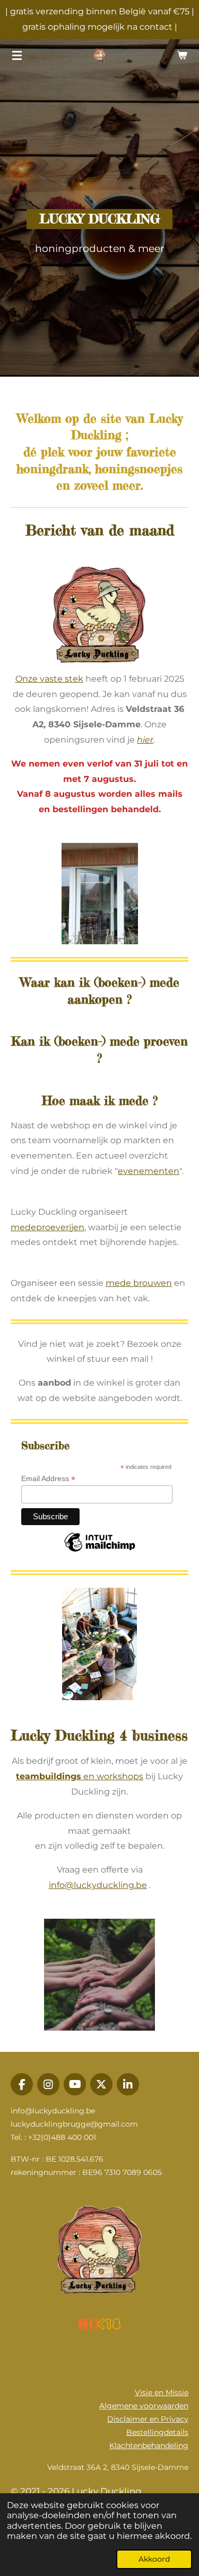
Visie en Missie (162, 2392)
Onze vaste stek (49, 679)
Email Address (48, 1479)
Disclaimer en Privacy (148, 2419)
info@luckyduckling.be (98, 1885)
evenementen (149, 1171)
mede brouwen (139, 1283)
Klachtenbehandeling (149, 2446)
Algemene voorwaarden (144, 2406)
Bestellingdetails (157, 2432)
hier (145, 740)
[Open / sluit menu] (17, 55)
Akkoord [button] (154, 2559)
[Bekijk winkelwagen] (182, 55)
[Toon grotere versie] (99, 615)
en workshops (80, 1776)
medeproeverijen (47, 1227)
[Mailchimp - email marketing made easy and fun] (100, 1551)
